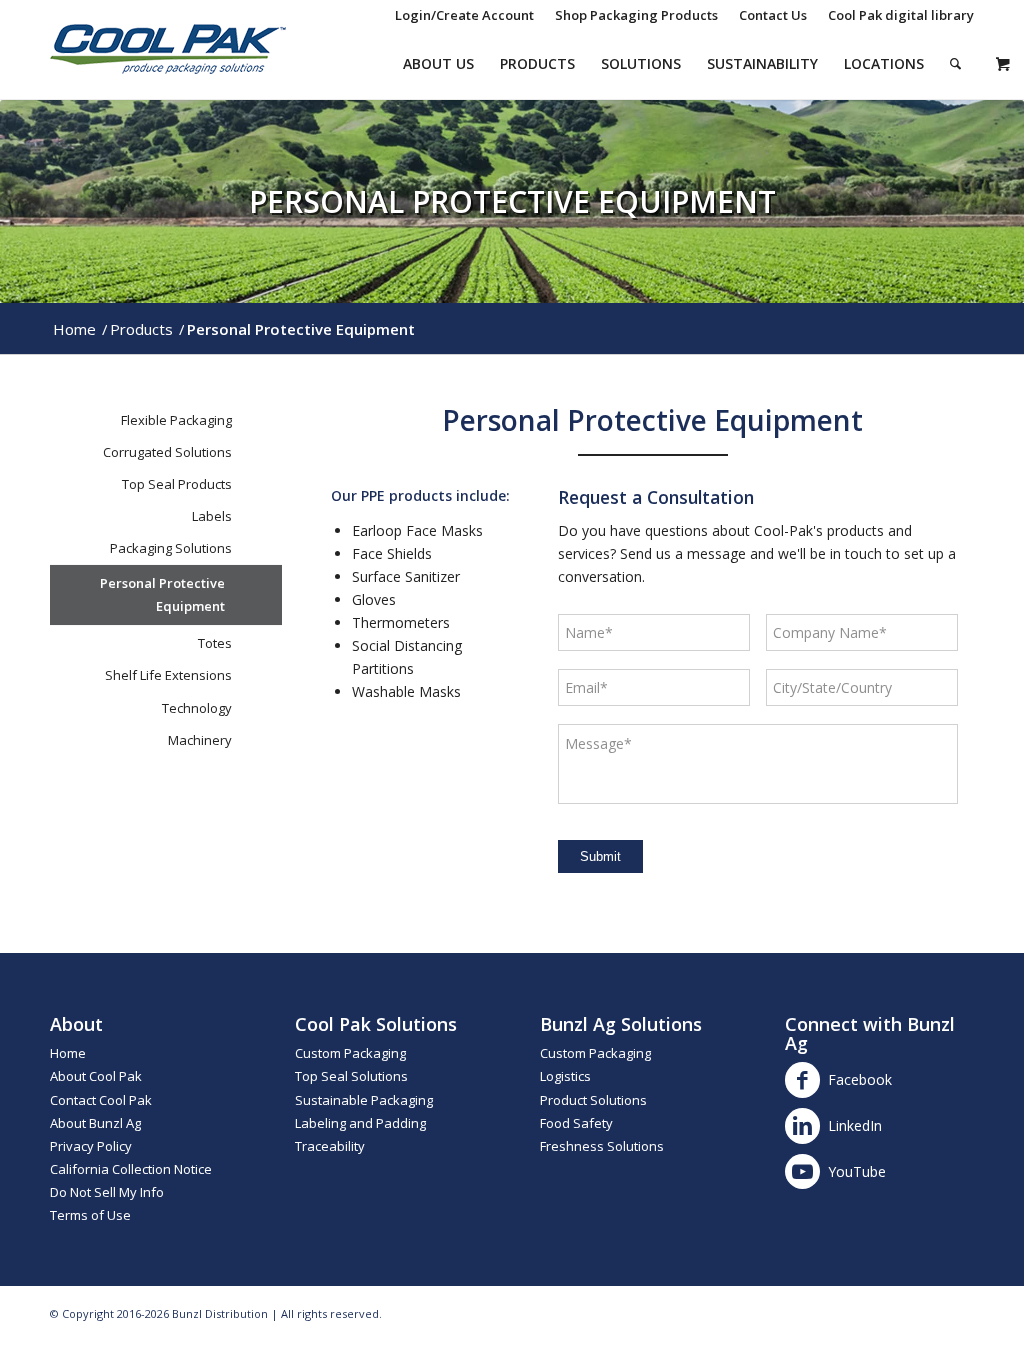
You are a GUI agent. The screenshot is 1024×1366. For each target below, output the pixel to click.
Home (68, 1053)
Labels (212, 516)
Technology (197, 708)
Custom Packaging (350, 1053)
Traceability (330, 1146)
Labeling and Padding (360, 1123)
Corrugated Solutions (167, 452)
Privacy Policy (91, 1146)
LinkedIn (855, 1125)
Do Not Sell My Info (107, 1192)
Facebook (860, 1079)
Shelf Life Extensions (168, 675)
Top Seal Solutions (351, 1076)
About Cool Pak (96, 1076)
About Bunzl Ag (95, 1123)
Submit (600, 856)
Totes (215, 643)
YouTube (857, 1171)
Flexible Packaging (176, 420)
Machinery (200, 740)
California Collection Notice (131, 1169)
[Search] (955, 64)
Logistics (565, 1076)
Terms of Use (90, 1215)
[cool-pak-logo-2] (168, 49)
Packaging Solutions (171, 548)
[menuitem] (465, 15)
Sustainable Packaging (364, 1100)
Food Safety (576, 1123)
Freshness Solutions (602, 1146)
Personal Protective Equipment (162, 594)
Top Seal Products (177, 484)
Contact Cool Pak (101, 1100)
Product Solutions (593, 1100)
